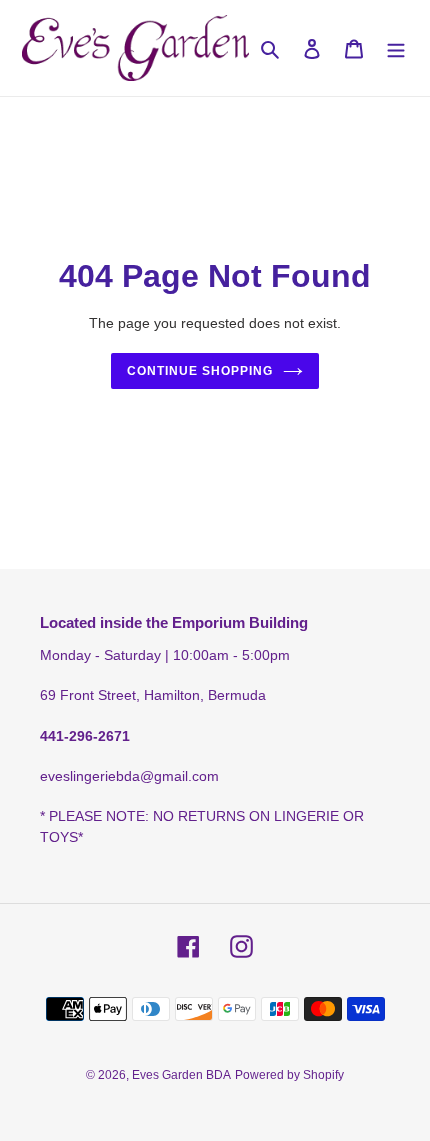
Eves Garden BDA (181, 1075)
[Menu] (396, 48)
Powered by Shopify (289, 1075)
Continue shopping (200, 371)
